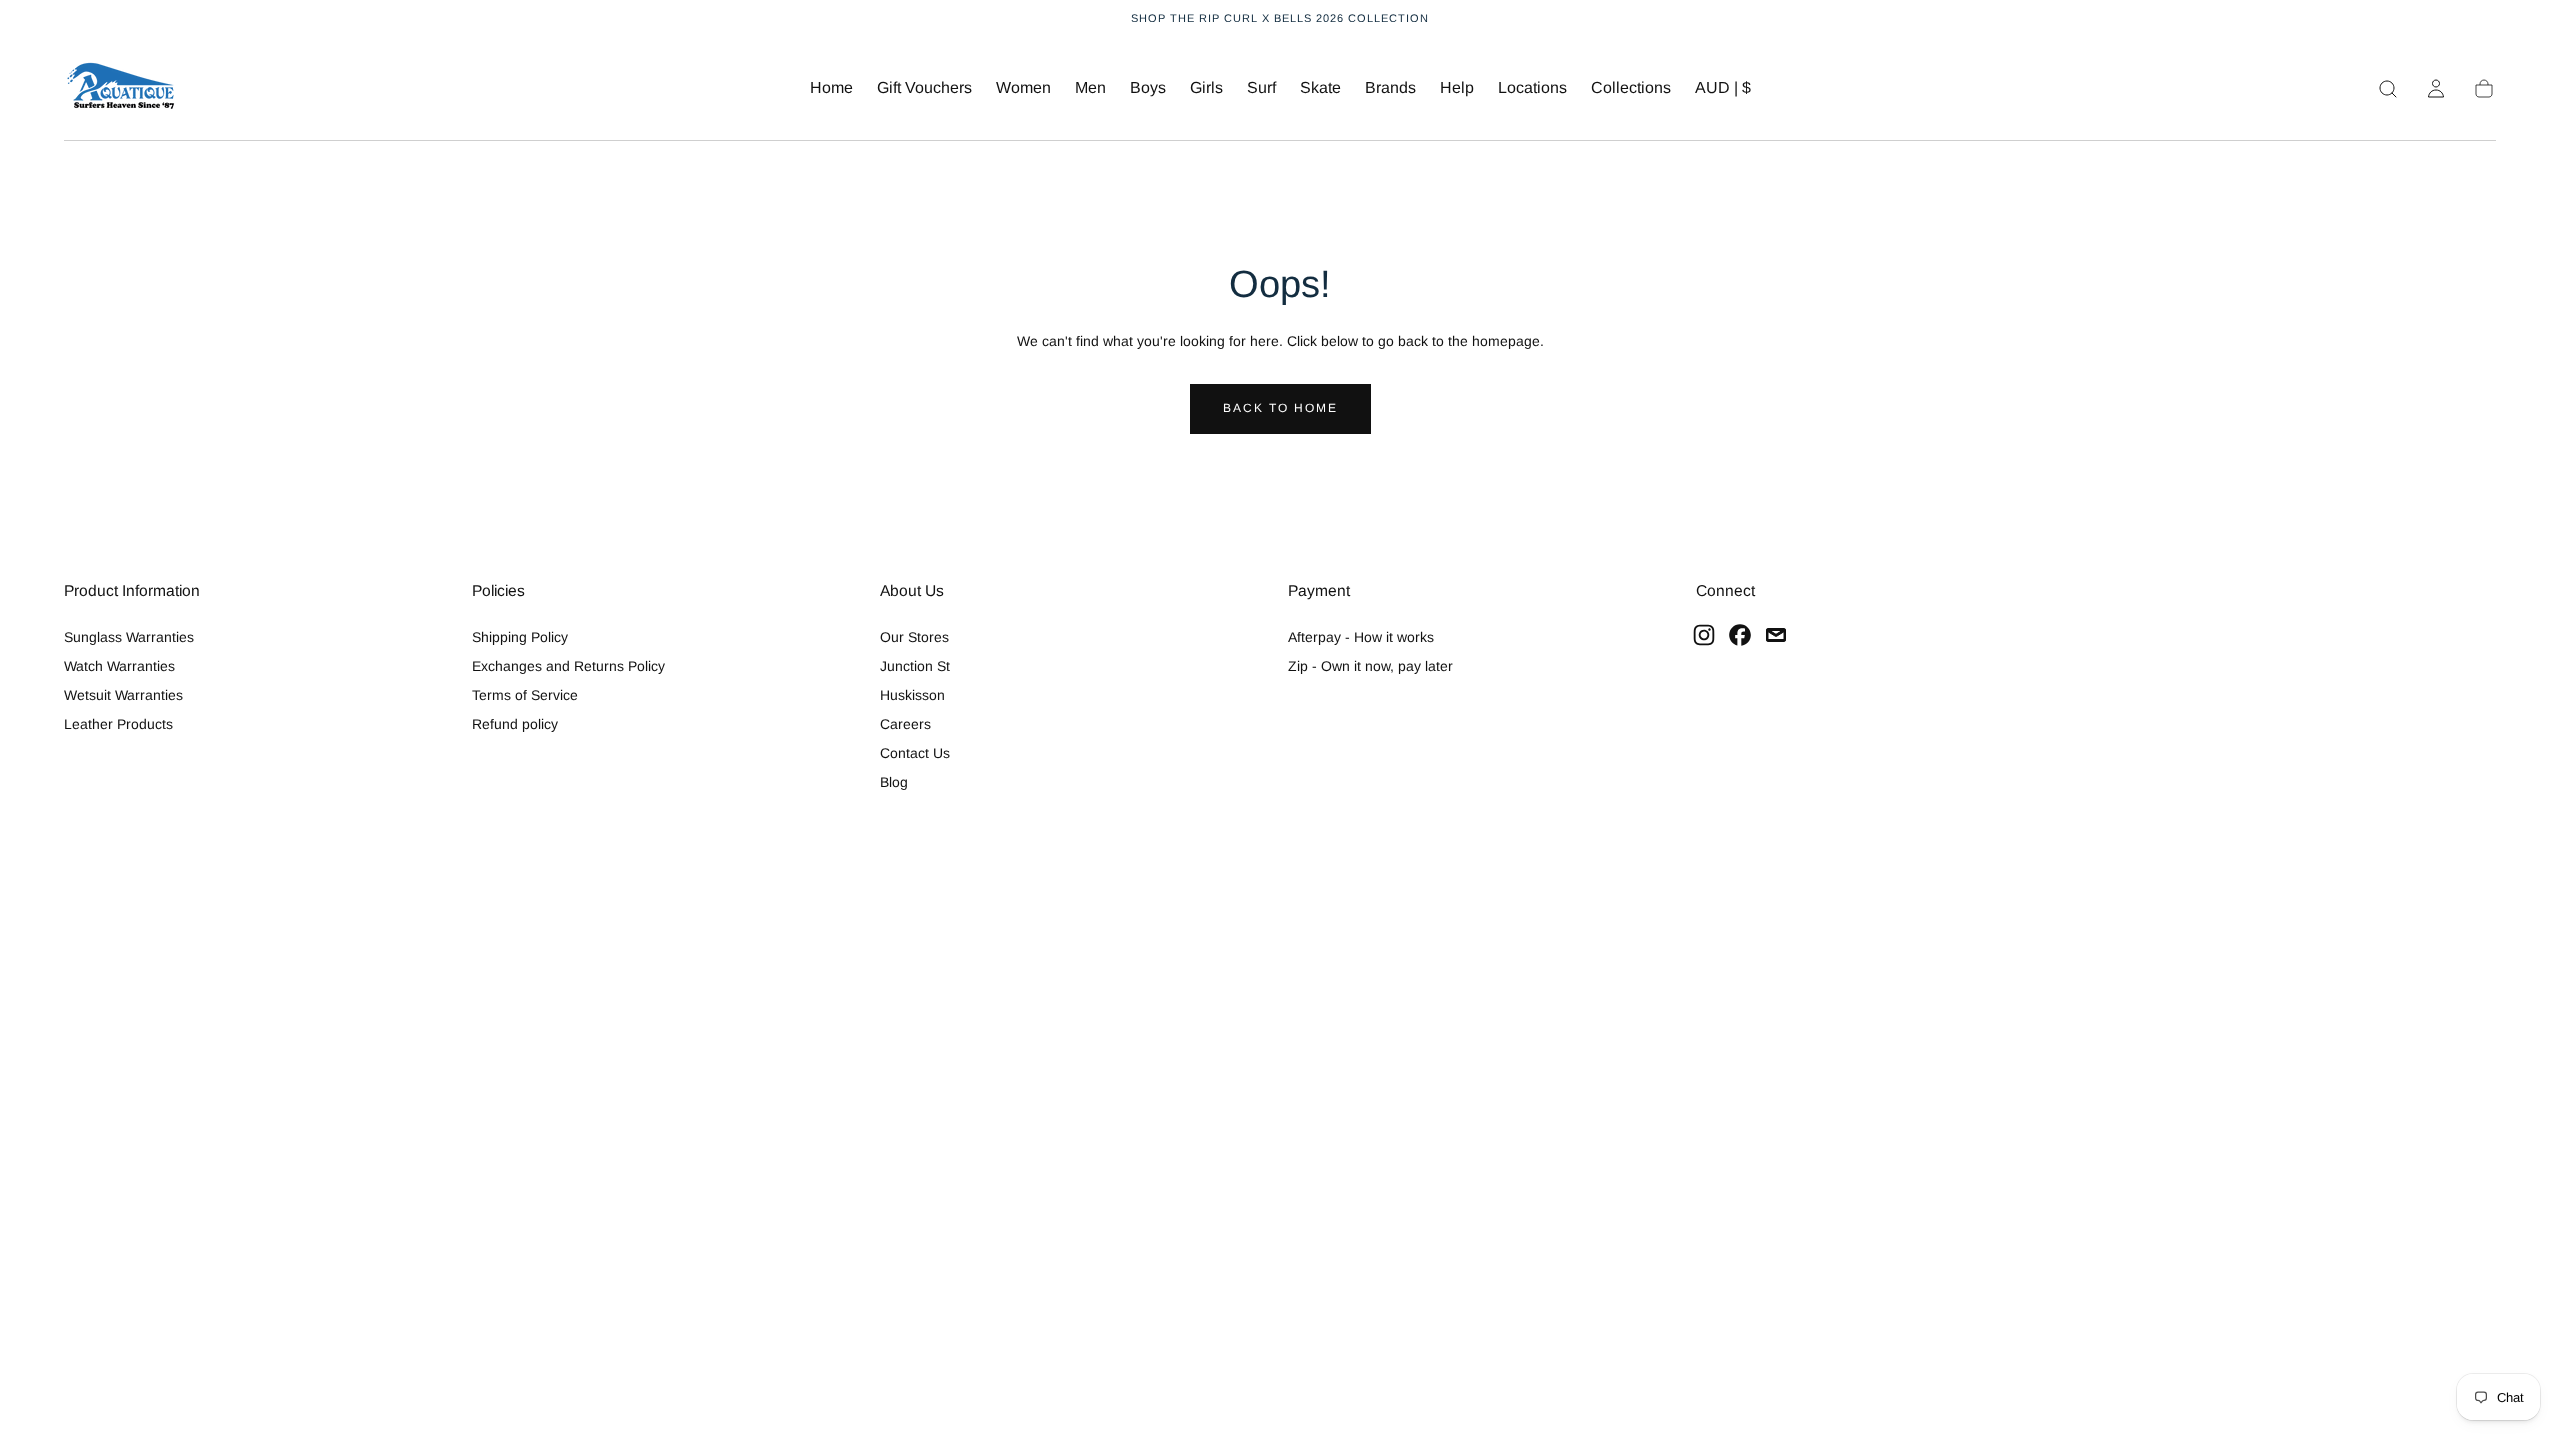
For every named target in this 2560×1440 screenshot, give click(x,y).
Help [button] (1457, 87)
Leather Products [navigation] (118, 724)
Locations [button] (1532, 87)
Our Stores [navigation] (914, 637)
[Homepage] (121, 88)
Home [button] (831, 87)
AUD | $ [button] (1723, 87)
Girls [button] (1206, 87)
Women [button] (1023, 87)
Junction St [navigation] (915, 666)
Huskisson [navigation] (912, 695)
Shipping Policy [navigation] (520, 637)
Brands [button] (1390, 87)
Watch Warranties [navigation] (119, 666)
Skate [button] (1320, 87)
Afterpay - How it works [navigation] (1361, 637)
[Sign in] (2436, 89)
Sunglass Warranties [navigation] (129, 637)
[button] (1723, 91)
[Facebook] (1740, 635)
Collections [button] (1631, 87)
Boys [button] (1148, 87)
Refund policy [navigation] (515, 724)
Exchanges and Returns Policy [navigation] (568, 666)
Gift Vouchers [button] (924, 87)
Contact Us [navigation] (915, 753)
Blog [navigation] (894, 782)
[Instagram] (1704, 635)
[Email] (1776, 635)
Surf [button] (1261, 87)
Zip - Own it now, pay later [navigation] (1370, 666)
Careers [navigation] (905, 724)
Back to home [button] (1280, 408)
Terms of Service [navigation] (525, 695)
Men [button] (1090, 87)
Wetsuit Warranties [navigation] (123, 695)
